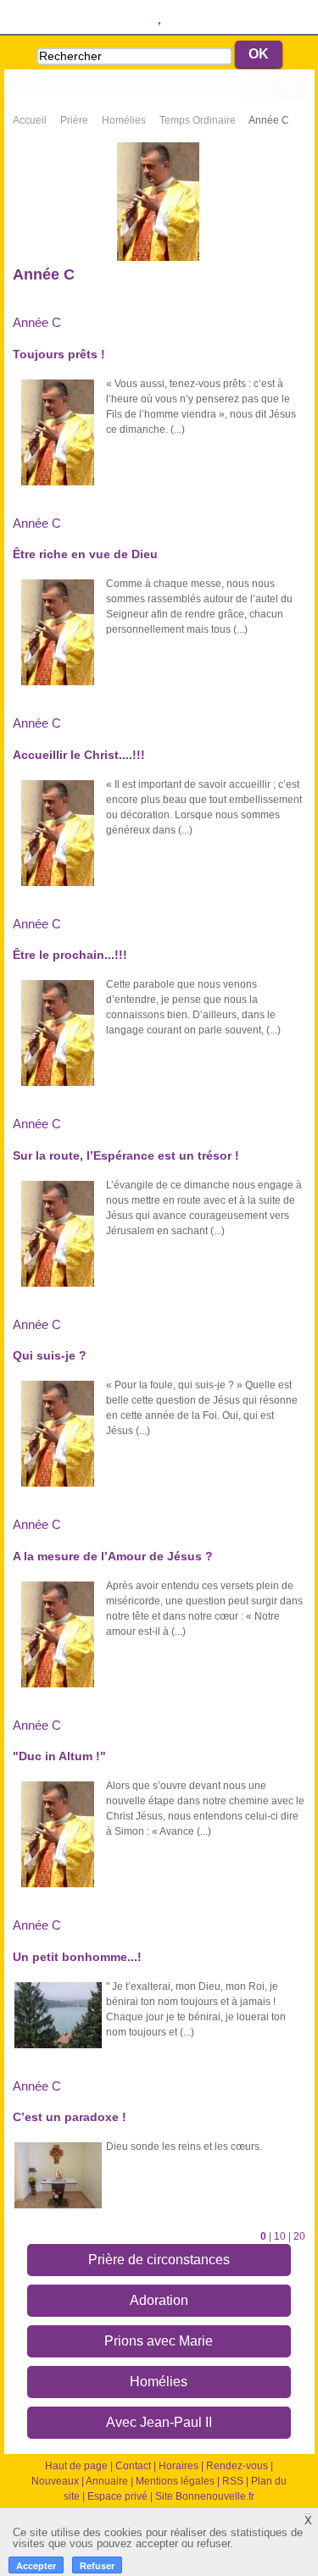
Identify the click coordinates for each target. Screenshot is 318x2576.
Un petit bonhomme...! (77, 1957)
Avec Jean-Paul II (159, 2422)
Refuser (97, 2566)
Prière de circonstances (159, 2260)
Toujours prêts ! (59, 354)
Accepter (36, 2566)
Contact (133, 2466)
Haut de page (76, 2466)
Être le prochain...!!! (70, 955)
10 (280, 2236)
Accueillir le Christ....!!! (79, 755)
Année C (37, 322)
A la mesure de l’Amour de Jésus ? (113, 1556)
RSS (233, 2481)
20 (299, 2236)
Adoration (159, 2300)
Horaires (179, 2466)
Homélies (159, 2382)
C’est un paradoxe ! (70, 2117)
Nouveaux (55, 2481)
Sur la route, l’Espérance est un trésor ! (126, 1155)
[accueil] (159, 86)
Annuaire (107, 2481)
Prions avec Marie (159, 2341)
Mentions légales (175, 2481)
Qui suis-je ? (50, 1355)
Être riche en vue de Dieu (85, 554)
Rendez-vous (237, 2466)
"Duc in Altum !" (59, 1756)
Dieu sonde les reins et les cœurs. (184, 2147)
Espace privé (117, 2496)
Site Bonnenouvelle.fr (205, 2496)
